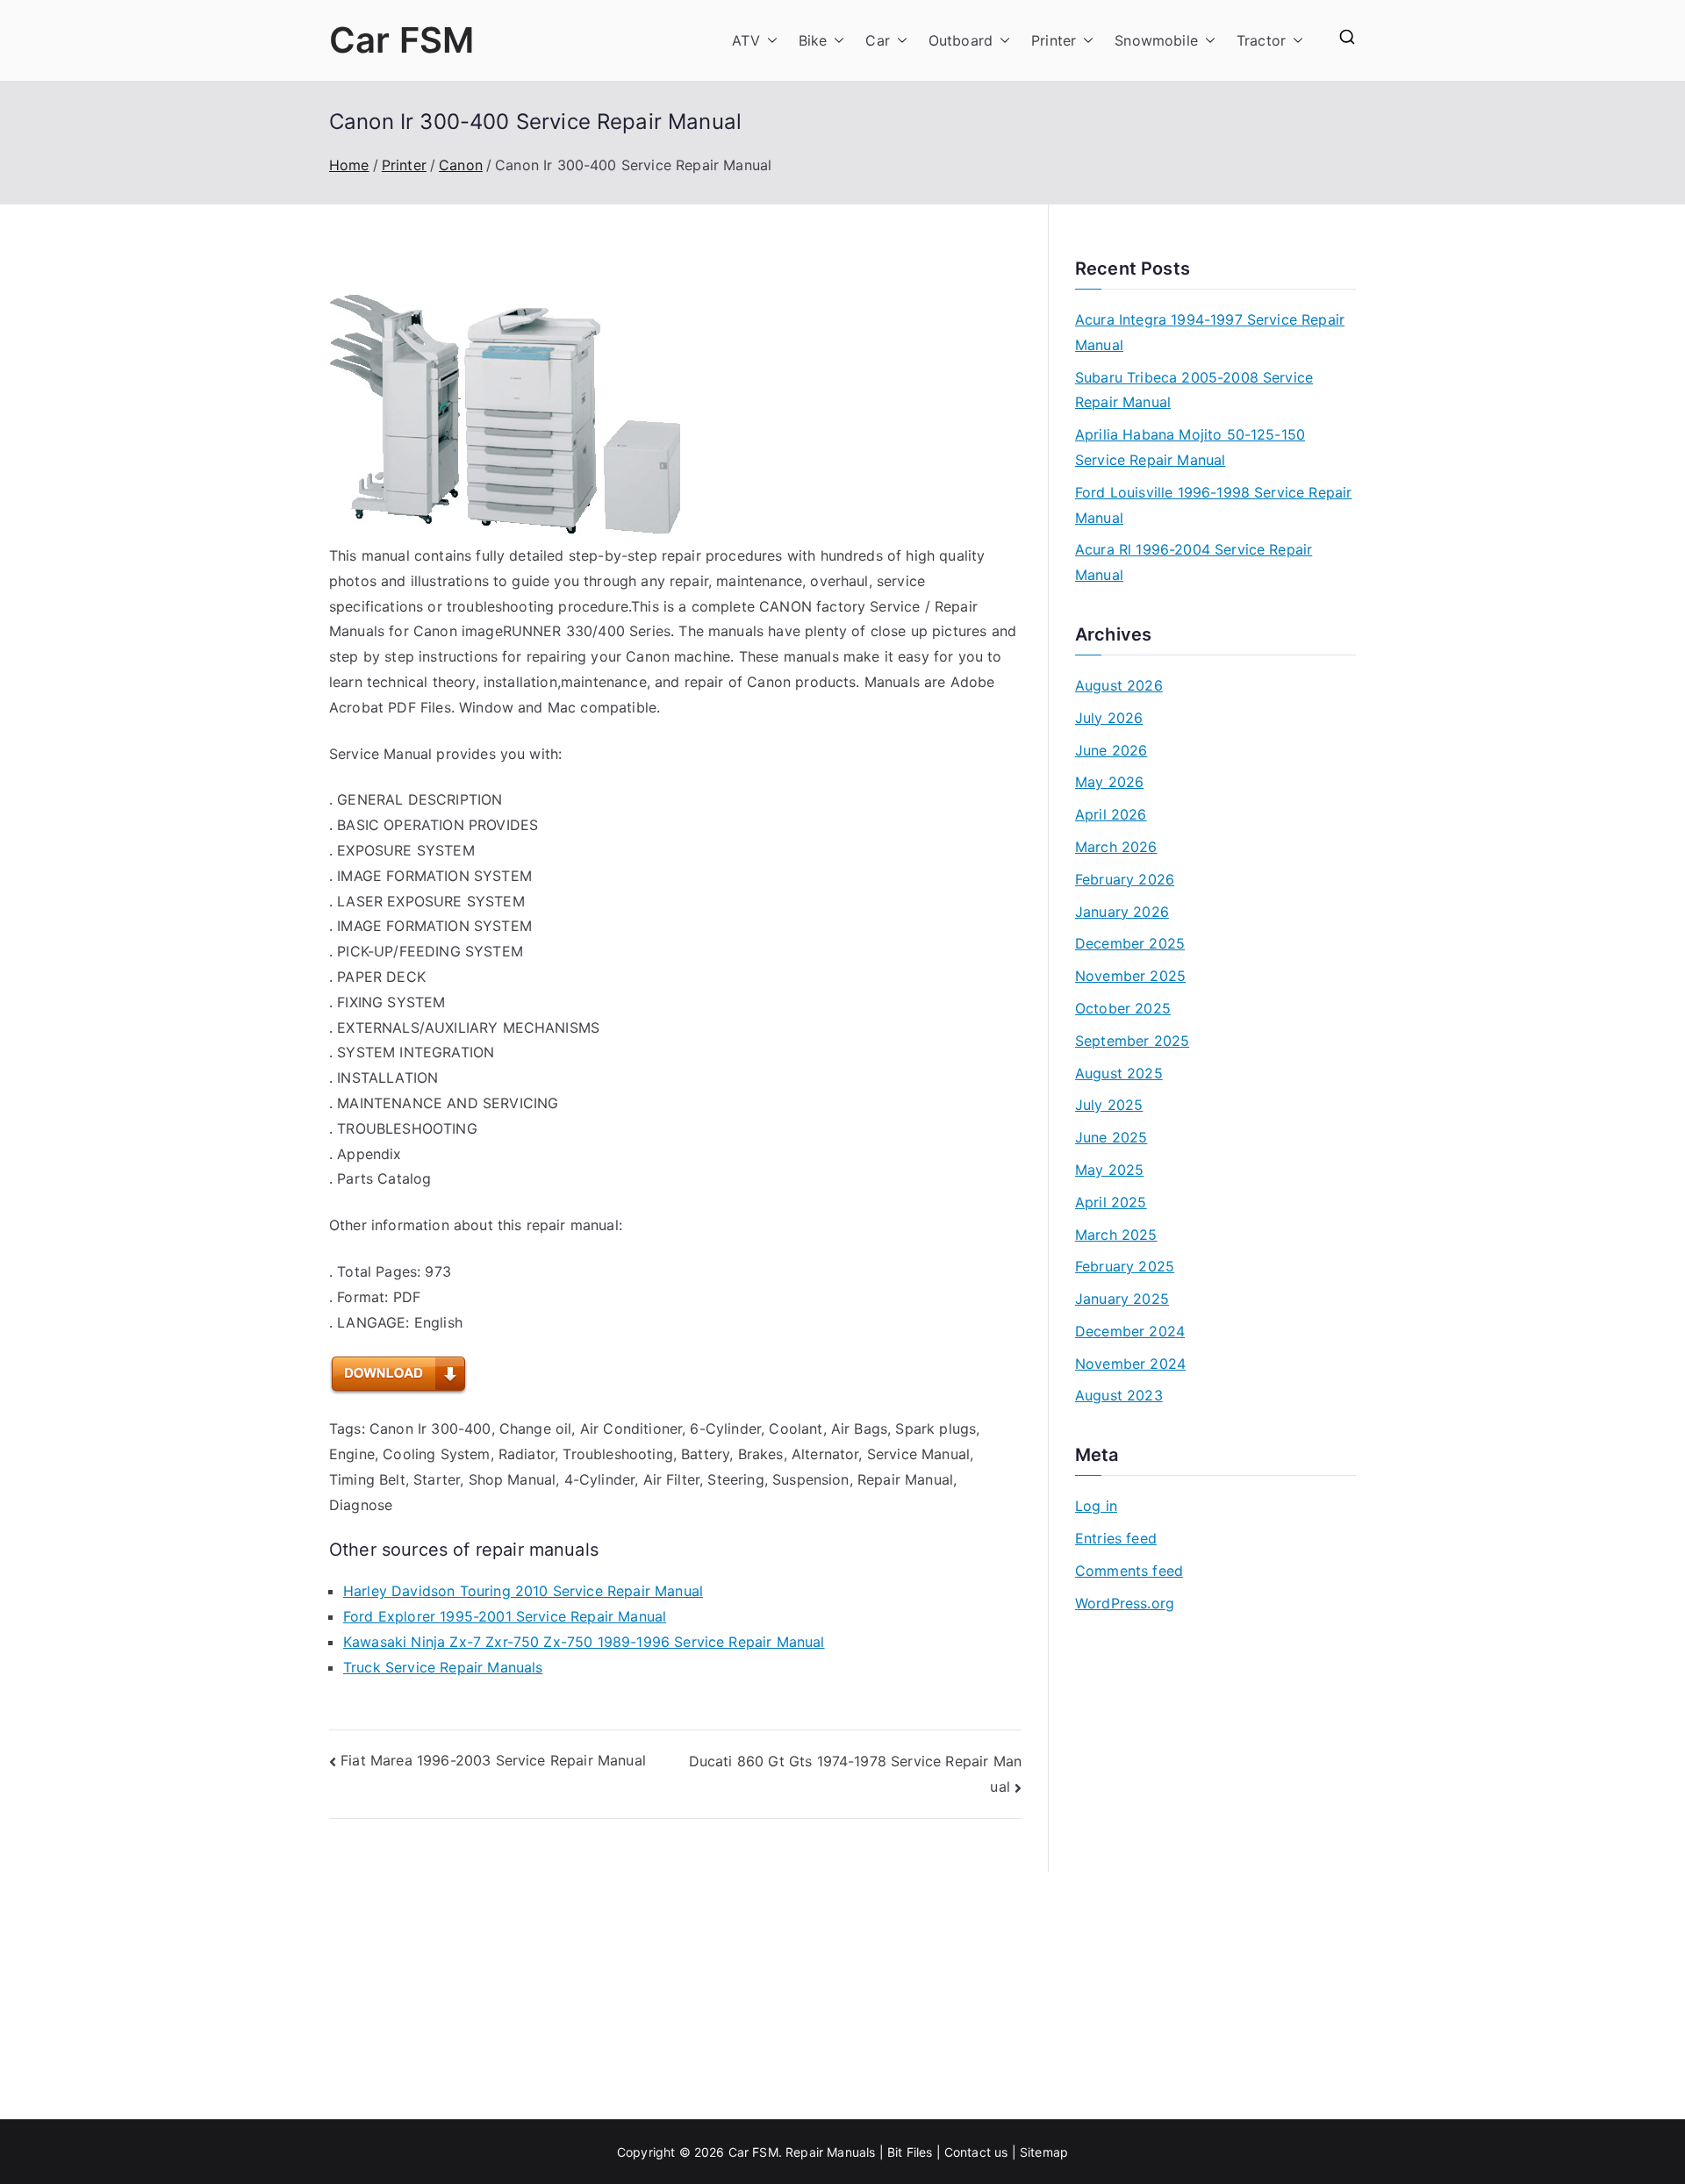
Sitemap (1044, 2152)
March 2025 (1116, 1235)
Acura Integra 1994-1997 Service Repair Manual (1210, 332)
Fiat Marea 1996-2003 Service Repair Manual (493, 1760)
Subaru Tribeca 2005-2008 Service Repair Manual (1194, 390)
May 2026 (1109, 782)
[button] (769, 41)
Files (920, 2152)
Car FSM (402, 40)
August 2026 (1119, 685)
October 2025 (1123, 1008)
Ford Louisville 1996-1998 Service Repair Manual (1213, 505)
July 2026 (1109, 718)
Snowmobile (1156, 40)
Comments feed (1129, 1571)
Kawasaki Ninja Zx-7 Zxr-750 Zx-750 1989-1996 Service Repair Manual (584, 1642)
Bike (813, 40)
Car (877, 40)
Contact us (976, 2152)
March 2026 (1116, 847)
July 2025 (1109, 1105)
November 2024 (1130, 1364)
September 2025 (1132, 1041)
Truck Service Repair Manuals (443, 1667)
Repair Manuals (830, 2152)
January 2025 (1122, 1299)
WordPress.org (1125, 1603)
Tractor (1261, 40)
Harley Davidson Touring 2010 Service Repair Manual (523, 1591)
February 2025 (1125, 1266)
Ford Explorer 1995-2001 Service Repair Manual (505, 1616)
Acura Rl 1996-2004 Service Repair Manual (1194, 562)
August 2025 (1119, 1073)
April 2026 (1111, 814)
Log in (1096, 1506)
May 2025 (1109, 1170)
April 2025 (1111, 1202)
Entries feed (1116, 1538)
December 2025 (1130, 943)
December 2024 (1130, 1331)
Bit (895, 2152)
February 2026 (1125, 879)
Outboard (961, 40)
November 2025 (1130, 976)
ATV (746, 40)
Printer (1054, 40)
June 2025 (1111, 1137)
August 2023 (1119, 1395)
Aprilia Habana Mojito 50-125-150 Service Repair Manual (1190, 447)
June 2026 (1111, 750)
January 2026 (1122, 912)
